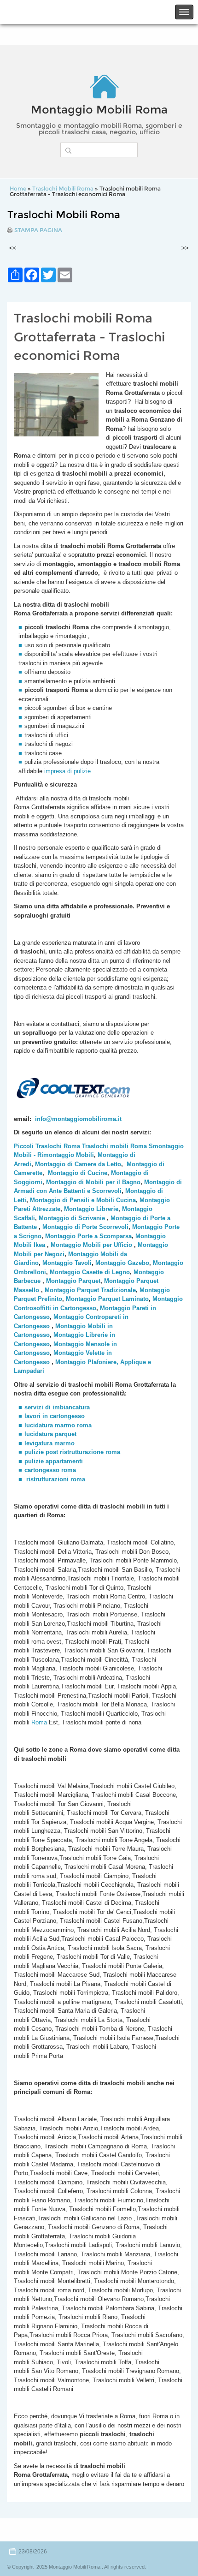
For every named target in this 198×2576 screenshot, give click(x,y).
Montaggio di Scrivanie (72, 1218)
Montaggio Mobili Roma (99, 110)
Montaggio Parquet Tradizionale (90, 1290)
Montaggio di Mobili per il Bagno (93, 1182)
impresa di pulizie (67, 771)
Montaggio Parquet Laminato (107, 1299)
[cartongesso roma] (25, 1479)
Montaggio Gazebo (122, 1263)
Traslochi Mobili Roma (63, 188)
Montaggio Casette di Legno (90, 1272)
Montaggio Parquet (73, 1281)
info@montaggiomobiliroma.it (78, 1119)
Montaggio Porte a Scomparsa (88, 1236)
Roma (38, 1722)
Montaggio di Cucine (78, 1173)
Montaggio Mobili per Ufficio (91, 1245)
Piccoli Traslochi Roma (47, 1146)
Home (18, 188)
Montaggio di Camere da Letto (78, 1164)
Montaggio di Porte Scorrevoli (85, 1227)
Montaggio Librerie (91, 1209)
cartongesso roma (50, 1470)
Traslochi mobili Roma (114, 1146)
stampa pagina (38, 230)
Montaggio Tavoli (67, 1263)
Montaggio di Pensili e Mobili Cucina (83, 1200)
